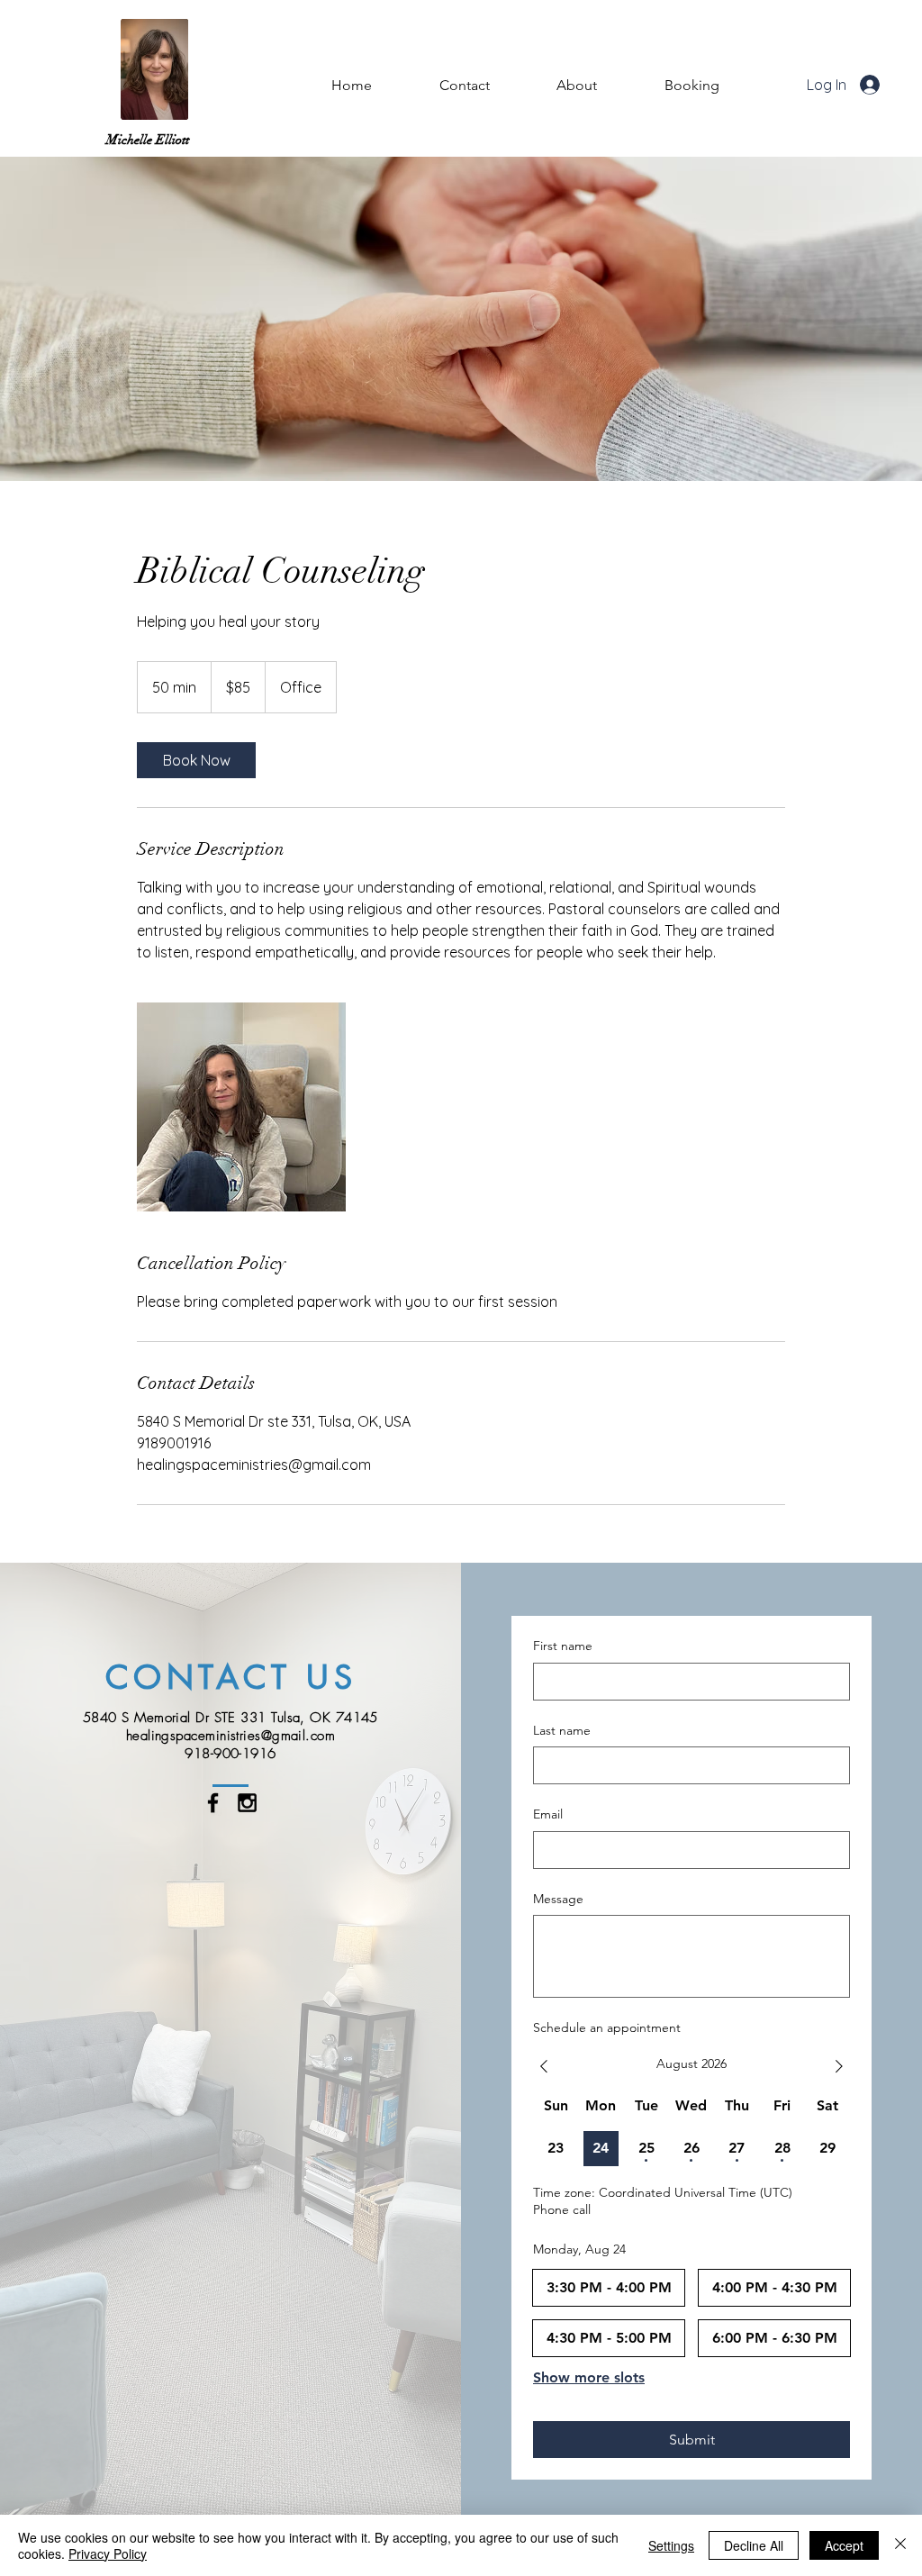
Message (558, 1899)
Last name (562, 1730)
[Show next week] (839, 2066)
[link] (196, 760)
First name (563, 1646)
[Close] (900, 2545)
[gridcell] (556, 2149)
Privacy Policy (108, 2553)
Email (548, 1814)
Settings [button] (671, 2545)
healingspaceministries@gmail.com (230, 1736)
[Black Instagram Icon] (247, 1803)
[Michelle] (241, 1107)
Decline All (754, 2545)
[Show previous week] (544, 2066)
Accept (844, 2545)
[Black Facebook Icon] (213, 1803)
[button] (577, 85)
